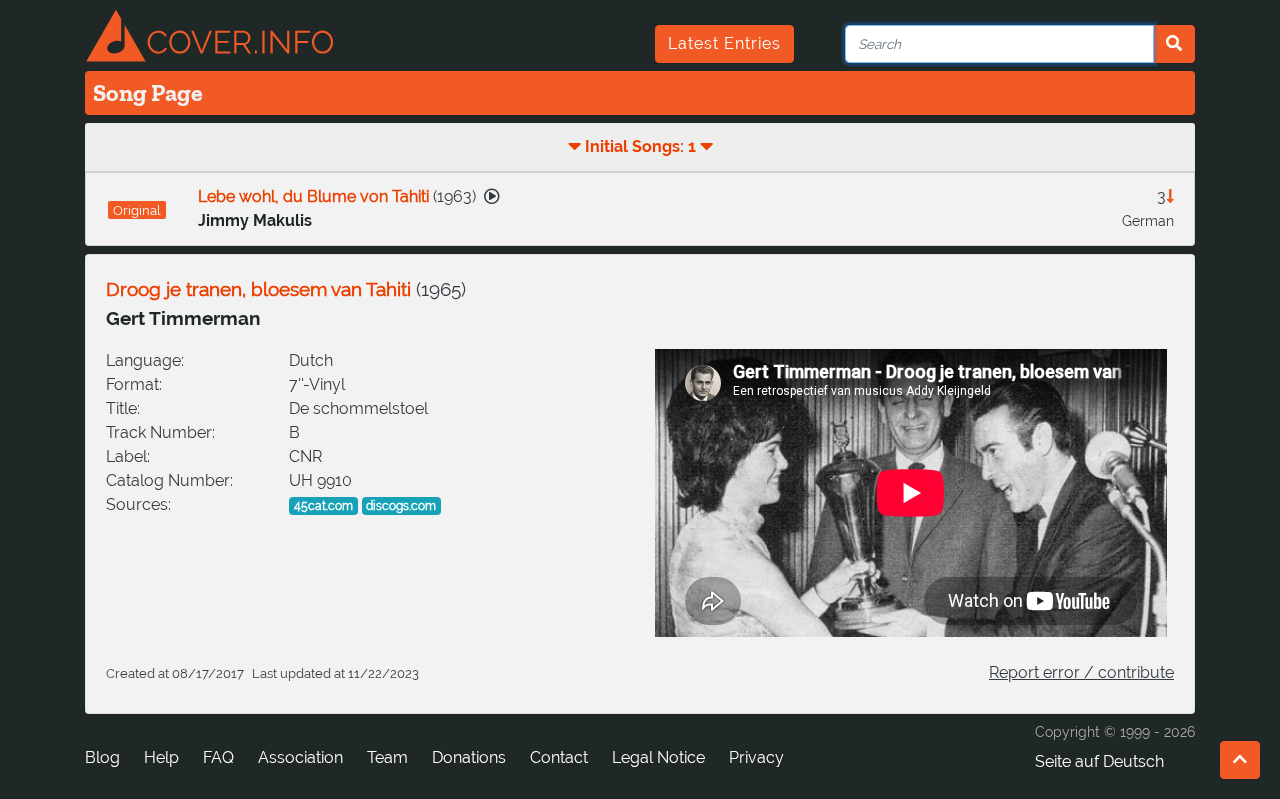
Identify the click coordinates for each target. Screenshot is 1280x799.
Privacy (756, 757)
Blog (102, 757)
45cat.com (323, 506)
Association (300, 757)
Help (161, 757)
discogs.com (401, 506)
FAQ (218, 757)
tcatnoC (559, 757)
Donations (469, 757)
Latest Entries (724, 43)
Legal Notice (658, 757)
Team (387, 757)
